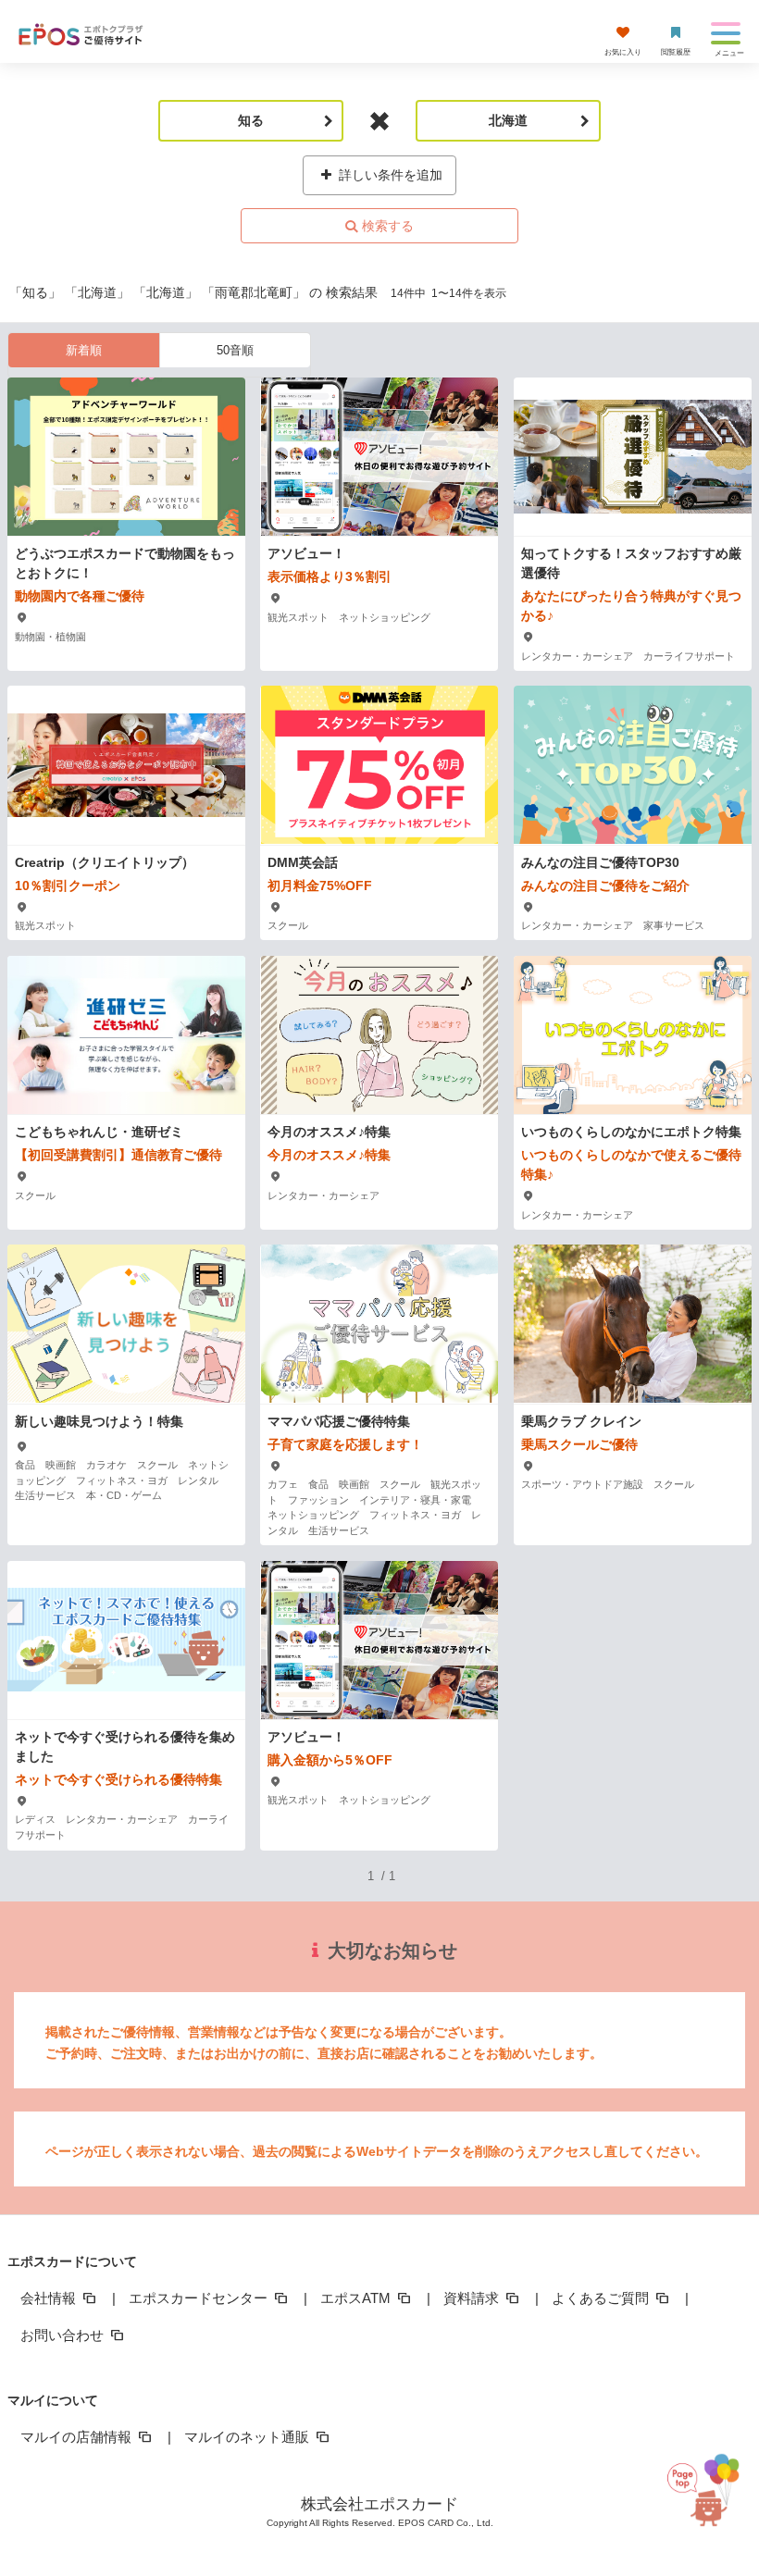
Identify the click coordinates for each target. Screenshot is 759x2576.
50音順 (235, 350)
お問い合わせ (64, 2335)
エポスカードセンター (200, 2298)
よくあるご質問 (602, 2298)
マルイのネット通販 (249, 2437)
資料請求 (473, 2298)
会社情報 (50, 2298)
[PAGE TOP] (704, 2485)
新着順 (84, 350)
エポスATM (357, 2298)
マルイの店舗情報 (78, 2437)
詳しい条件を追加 (389, 175)
